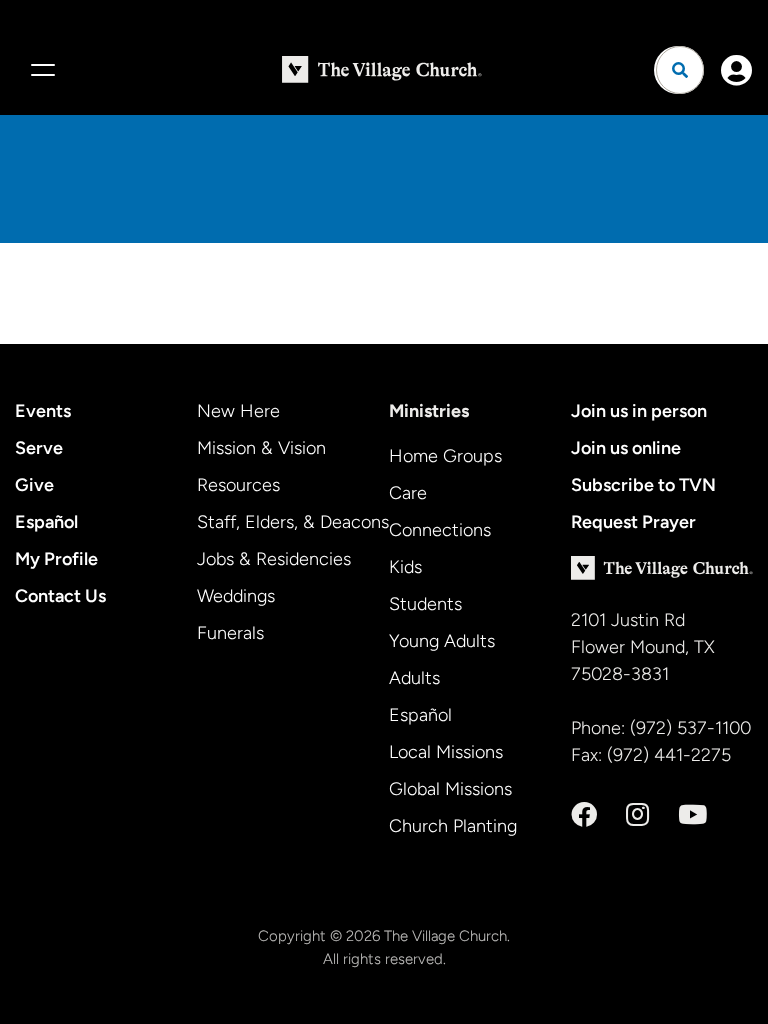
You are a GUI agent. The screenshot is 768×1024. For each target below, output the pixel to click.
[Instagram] (637, 815)
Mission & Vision (261, 448)
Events (43, 411)
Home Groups (445, 456)
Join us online (626, 448)
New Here (238, 411)
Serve (39, 448)
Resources (238, 485)
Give (34, 485)
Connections (440, 530)
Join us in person (639, 411)
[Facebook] (584, 815)
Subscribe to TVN (643, 485)
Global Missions (450, 789)
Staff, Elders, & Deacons (293, 522)
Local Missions (446, 752)
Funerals (230, 633)
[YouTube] (692, 815)
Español (46, 522)
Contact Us (60, 596)
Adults (414, 678)
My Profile (56, 559)
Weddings (236, 596)
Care (408, 493)
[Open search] (680, 70)
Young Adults (442, 641)
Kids (405, 567)
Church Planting (453, 826)
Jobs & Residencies (274, 559)
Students (425, 604)
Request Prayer (633, 522)
